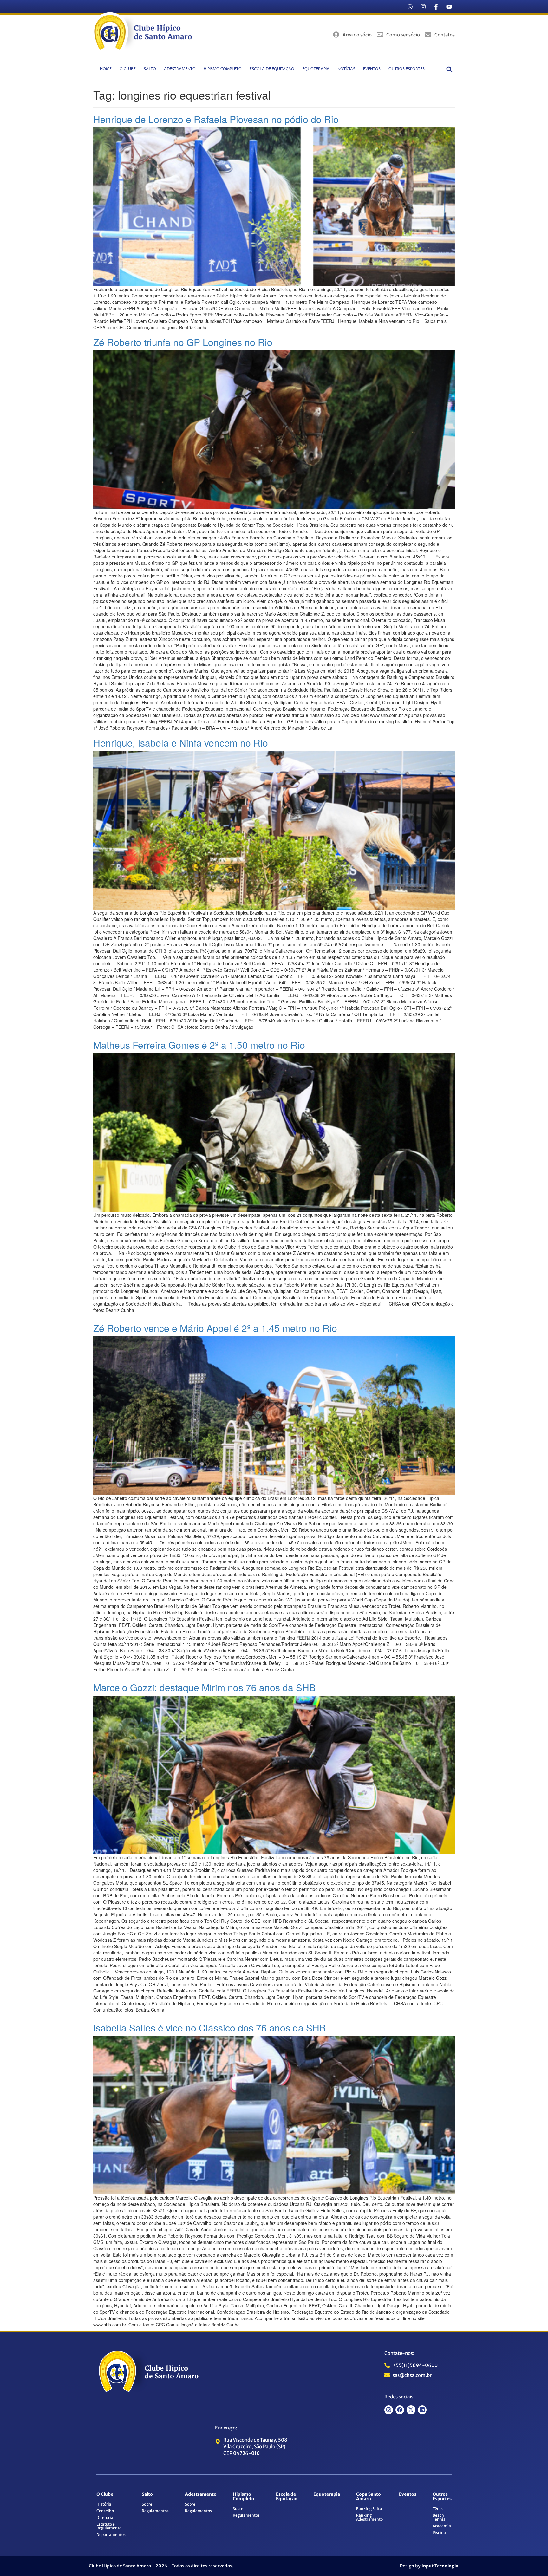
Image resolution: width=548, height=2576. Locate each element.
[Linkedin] (422, 2410)
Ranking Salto (369, 2509)
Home (106, 69)
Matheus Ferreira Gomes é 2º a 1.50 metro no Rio (199, 1045)
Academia (442, 2526)
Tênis (438, 2509)
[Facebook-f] (436, 7)
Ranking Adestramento (369, 2517)
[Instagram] (423, 7)
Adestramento (180, 69)
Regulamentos (155, 2511)
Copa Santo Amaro (369, 2496)
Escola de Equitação (272, 69)
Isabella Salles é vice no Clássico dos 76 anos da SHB (209, 2028)
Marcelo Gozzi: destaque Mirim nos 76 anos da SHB (204, 1687)
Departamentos (111, 2535)
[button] (450, 69)
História (104, 2504)
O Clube (128, 69)
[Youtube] (449, 7)
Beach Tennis (439, 2517)
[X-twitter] (411, 2410)
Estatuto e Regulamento (109, 2526)
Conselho (105, 2511)
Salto (150, 69)
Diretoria (105, 2517)
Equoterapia (316, 69)
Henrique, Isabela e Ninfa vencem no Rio (181, 743)
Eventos (372, 69)
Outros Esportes (407, 69)
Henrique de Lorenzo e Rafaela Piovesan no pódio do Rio (216, 119)
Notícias (346, 69)
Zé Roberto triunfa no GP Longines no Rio (183, 342)
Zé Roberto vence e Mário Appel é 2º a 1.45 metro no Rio (215, 1328)
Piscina (439, 2532)
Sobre (147, 2504)
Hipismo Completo (223, 69)
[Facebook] (400, 2410)
